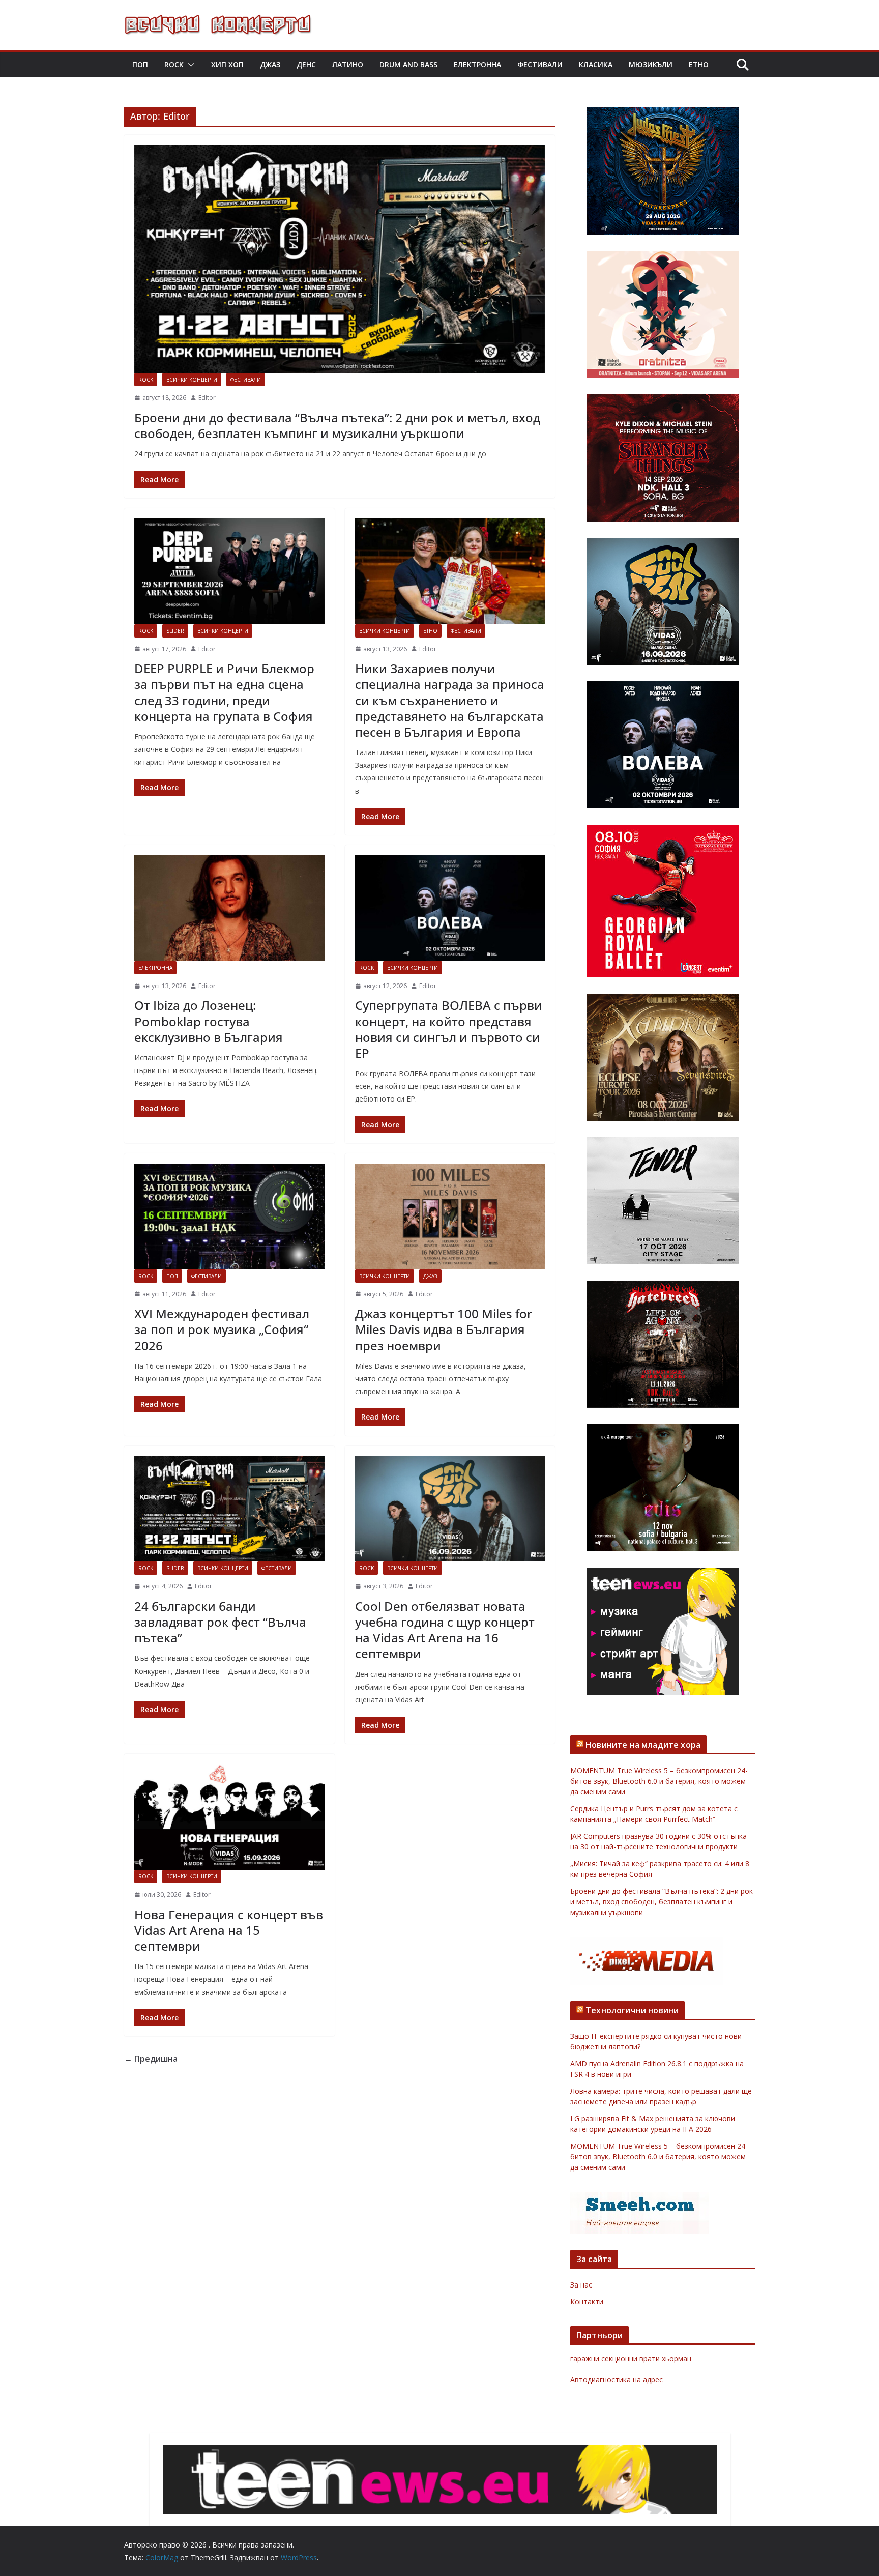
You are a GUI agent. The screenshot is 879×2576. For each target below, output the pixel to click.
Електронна (477, 64)
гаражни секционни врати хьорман (631, 2358)
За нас (581, 2285)
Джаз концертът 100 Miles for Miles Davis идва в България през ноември (444, 1329)
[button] (189, 65)
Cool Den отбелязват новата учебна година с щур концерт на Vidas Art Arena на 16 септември (445, 1630)
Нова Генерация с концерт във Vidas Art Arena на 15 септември (229, 1930)
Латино (348, 64)
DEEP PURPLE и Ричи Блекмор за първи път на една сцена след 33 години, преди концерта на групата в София (224, 692)
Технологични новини (632, 2010)
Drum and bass (408, 64)
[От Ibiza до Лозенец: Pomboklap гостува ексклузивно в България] (229, 908)
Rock (174, 64)
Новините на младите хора (643, 1745)
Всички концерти (192, 380)
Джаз (270, 64)
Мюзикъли (651, 64)
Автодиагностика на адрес (617, 2379)
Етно (699, 64)
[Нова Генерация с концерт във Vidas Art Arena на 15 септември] (229, 1817)
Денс (306, 64)
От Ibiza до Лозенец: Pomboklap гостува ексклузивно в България (209, 1021)
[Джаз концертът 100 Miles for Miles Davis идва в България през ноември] (450, 1217)
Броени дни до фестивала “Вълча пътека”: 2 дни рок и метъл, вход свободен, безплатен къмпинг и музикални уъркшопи (337, 425)
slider (175, 631)
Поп (140, 64)
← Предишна (151, 2059)
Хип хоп (227, 64)
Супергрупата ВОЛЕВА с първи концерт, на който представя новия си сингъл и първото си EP (449, 1029)
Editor (207, 398)
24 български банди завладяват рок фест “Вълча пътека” (220, 1622)
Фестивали (540, 64)
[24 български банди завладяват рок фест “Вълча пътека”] (229, 1509)
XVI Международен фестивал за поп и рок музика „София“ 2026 (222, 1329)
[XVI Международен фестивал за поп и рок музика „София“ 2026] (229, 1217)
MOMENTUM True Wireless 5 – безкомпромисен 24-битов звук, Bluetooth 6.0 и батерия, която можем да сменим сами (659, 1781)
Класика (596, 64)
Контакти (587, 2302)
